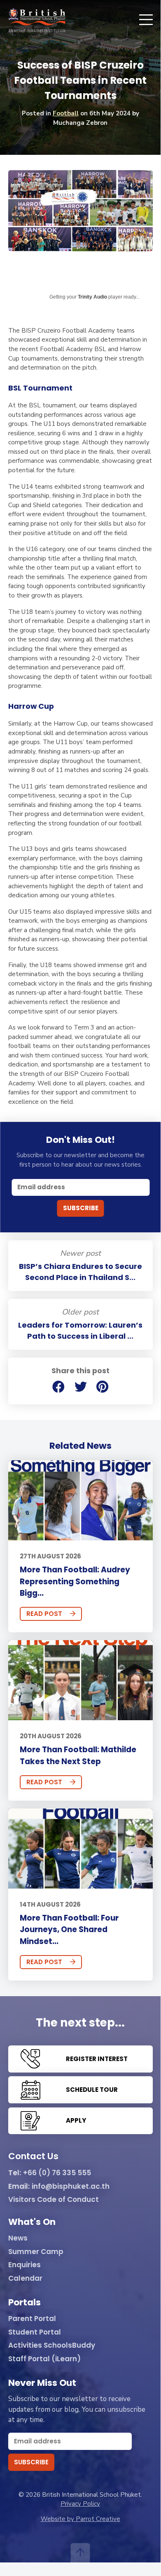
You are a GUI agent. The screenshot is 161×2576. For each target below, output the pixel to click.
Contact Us (33, 2157)
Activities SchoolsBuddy (52, 2346)
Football (66, 113)
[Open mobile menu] (146, 20)
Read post (44, 1614)
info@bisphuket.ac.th (71, 2187)
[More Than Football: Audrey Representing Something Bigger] (80, 1500)
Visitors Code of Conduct (54, 2200)
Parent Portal (32, 2319)
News (18, 2238)
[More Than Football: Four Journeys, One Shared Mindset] (80, 1849)
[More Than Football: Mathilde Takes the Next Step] (80, 1680)
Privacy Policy (80, 2504)
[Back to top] (80, 2553)
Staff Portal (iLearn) (44, 2359)
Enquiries (24, 2265)
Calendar (25, 2279)
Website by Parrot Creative (80, 2519)
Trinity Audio (92, 297)
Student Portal (35, 2332)
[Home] (37, 20)
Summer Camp (36, 2252)
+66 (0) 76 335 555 (57, 2173)
